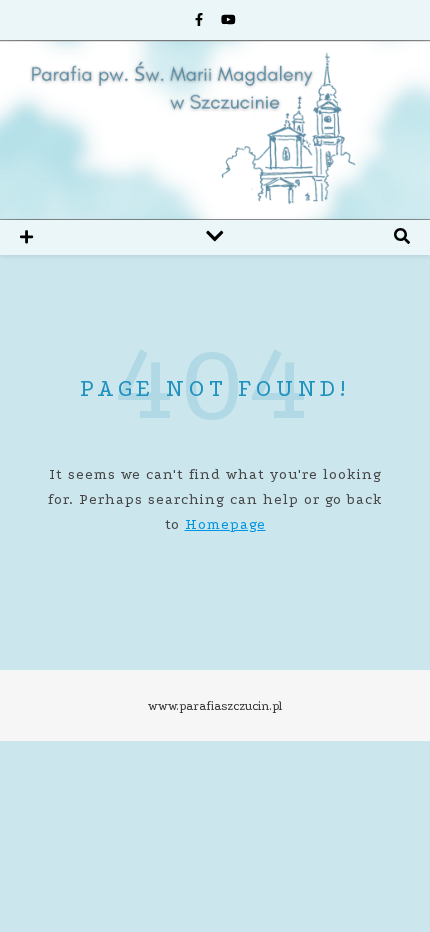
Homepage (225, 524)
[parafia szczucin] (215, 130)
